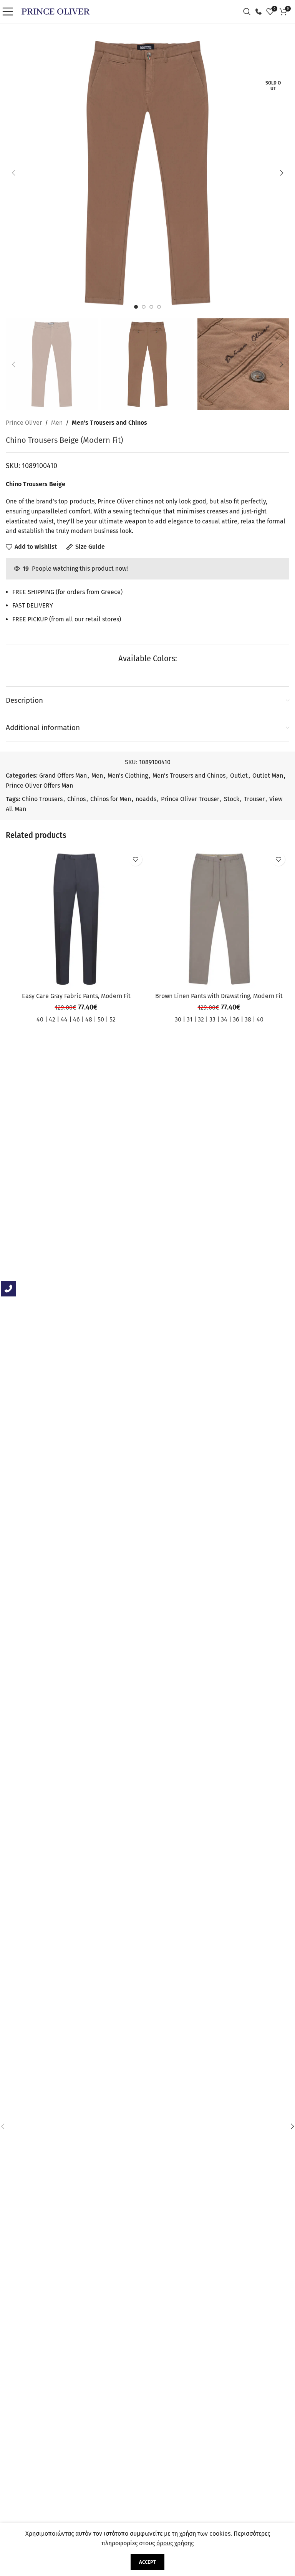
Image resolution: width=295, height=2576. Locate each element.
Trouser (254, 799)
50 (101, 1019)
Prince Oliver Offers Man (39, 786)
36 (236, 1019)
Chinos (76, 799)
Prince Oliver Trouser (190, 799)
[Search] (249, 12)
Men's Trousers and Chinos (109, 423)
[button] (13, 173)
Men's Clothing (128, 776)
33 (212, 1019)
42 (52, 1019)
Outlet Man (268, 776)
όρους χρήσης (175, 2543)
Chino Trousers (42, 799)
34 (224, 1019)
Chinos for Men (111, 799)
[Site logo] (56, 11)
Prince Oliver (24, 423)
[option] (136, 307)
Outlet (239, 776)
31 (190, 1019)
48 (89, 1019)
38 (248, 1019)
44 (64, 1019)
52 (113, 1019)
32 (201, 1019)
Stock (232, 799)
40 (40, 1019)
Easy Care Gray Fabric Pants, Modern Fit (76, 996)
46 (76, 1019)
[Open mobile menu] (10, 12)
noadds (146, 799)
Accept (147, 2562)
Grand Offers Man (63, 776)
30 (178, 1019)
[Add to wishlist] (135, 859)
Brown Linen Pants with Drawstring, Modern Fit (219, 996)
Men (57, 423)
